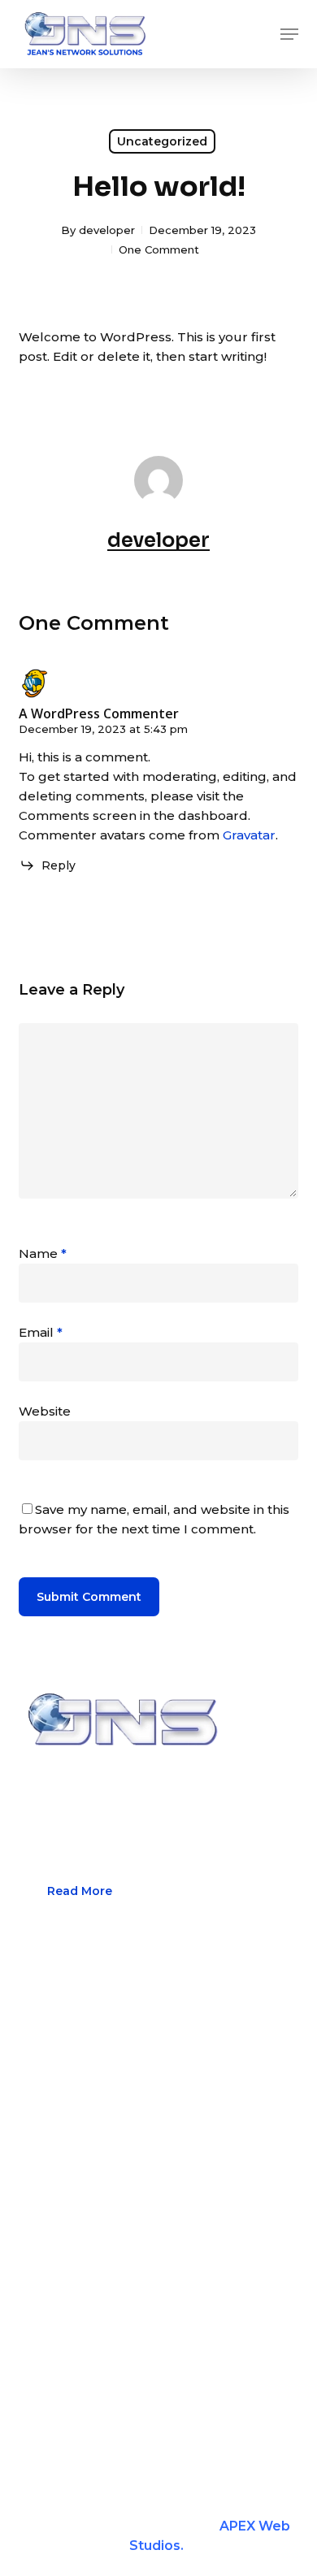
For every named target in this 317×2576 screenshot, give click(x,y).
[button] (289, 34)
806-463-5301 (106, 2374)
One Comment (159, 249)
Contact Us (53, 2181)
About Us (48, 2055)
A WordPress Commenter (99, 713)
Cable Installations (77, 2086)
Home (39, 2023)
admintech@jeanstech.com (150, 2414)
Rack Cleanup (63, 2150)
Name (43, 1253)
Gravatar (249, 835)
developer (107, 230)
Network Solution (74, 2118)
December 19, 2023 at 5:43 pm (103, 729)
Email (41, 1332)
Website (45, 1411)
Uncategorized (162, 141)
